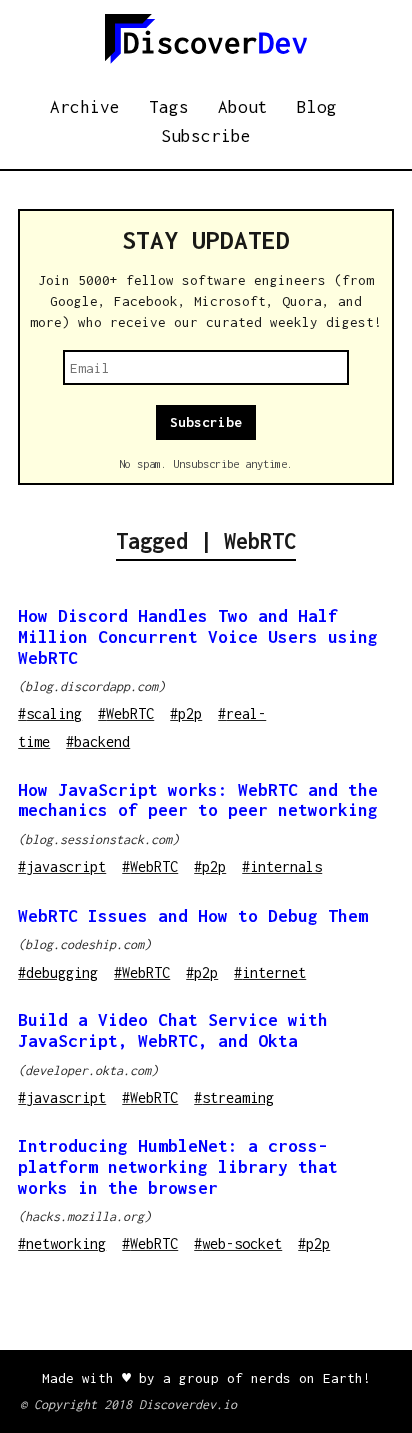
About (243, 107)
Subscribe (206, 136)
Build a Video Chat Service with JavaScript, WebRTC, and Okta (173, 1030)
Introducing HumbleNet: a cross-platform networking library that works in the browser (178, 1167)
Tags (169, 107)
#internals (282, 866)
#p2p (186, 713)
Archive (85, 107)
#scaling (50, 713)
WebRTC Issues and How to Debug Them (193, 916)
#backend (98, 741)
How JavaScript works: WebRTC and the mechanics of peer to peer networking (198, 800)
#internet (270, 972)
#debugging (58, 972)
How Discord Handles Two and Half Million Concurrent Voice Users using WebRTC (198, 637)
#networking (62, 1243)
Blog (317, 107)
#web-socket (238, 1243)
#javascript (62, 866)
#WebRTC (126, 713)
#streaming (234, 1097)
